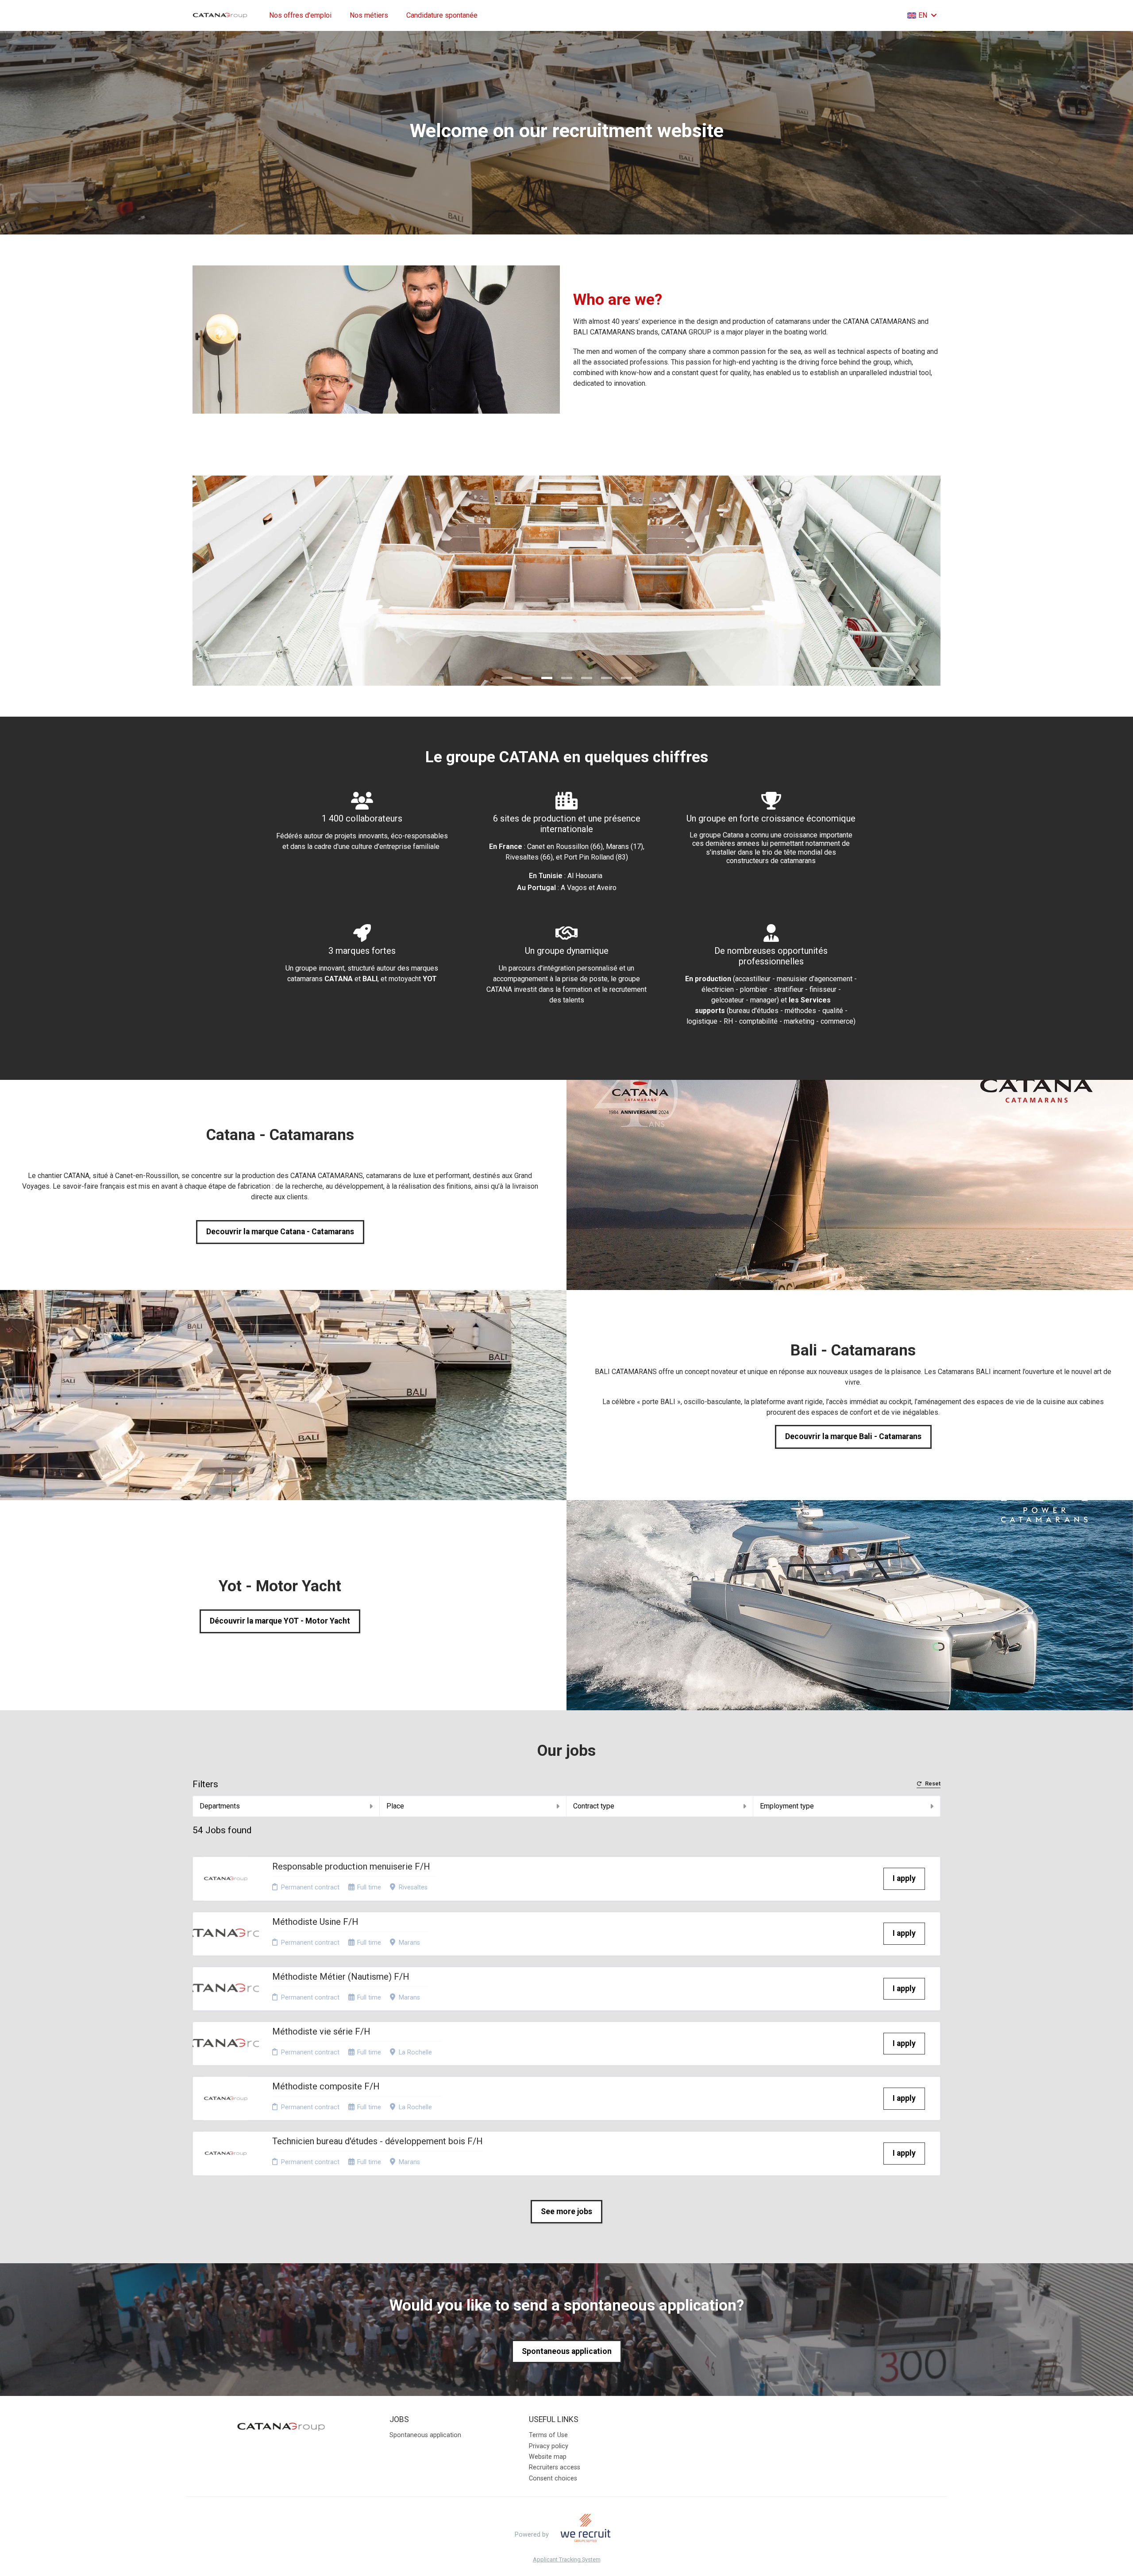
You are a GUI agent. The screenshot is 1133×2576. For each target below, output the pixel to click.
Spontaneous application (567, 2351)
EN (923, 15)
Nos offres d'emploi (300, 15)
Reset (933, 1784)
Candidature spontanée (442, 15)
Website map (548, 2457)
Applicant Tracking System (567, 2560)
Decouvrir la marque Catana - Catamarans (280, 1232)
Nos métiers (369, 15)
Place (395, 1806)
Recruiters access (555, 2467)
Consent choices (553, 2478)
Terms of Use (548, 2435)
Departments (220, 1806)
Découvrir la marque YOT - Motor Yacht (280, 1621)
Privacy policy (549, 2446)
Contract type (594, 1806)
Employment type (787, 1806)
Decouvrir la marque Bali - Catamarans (853, 1436)
